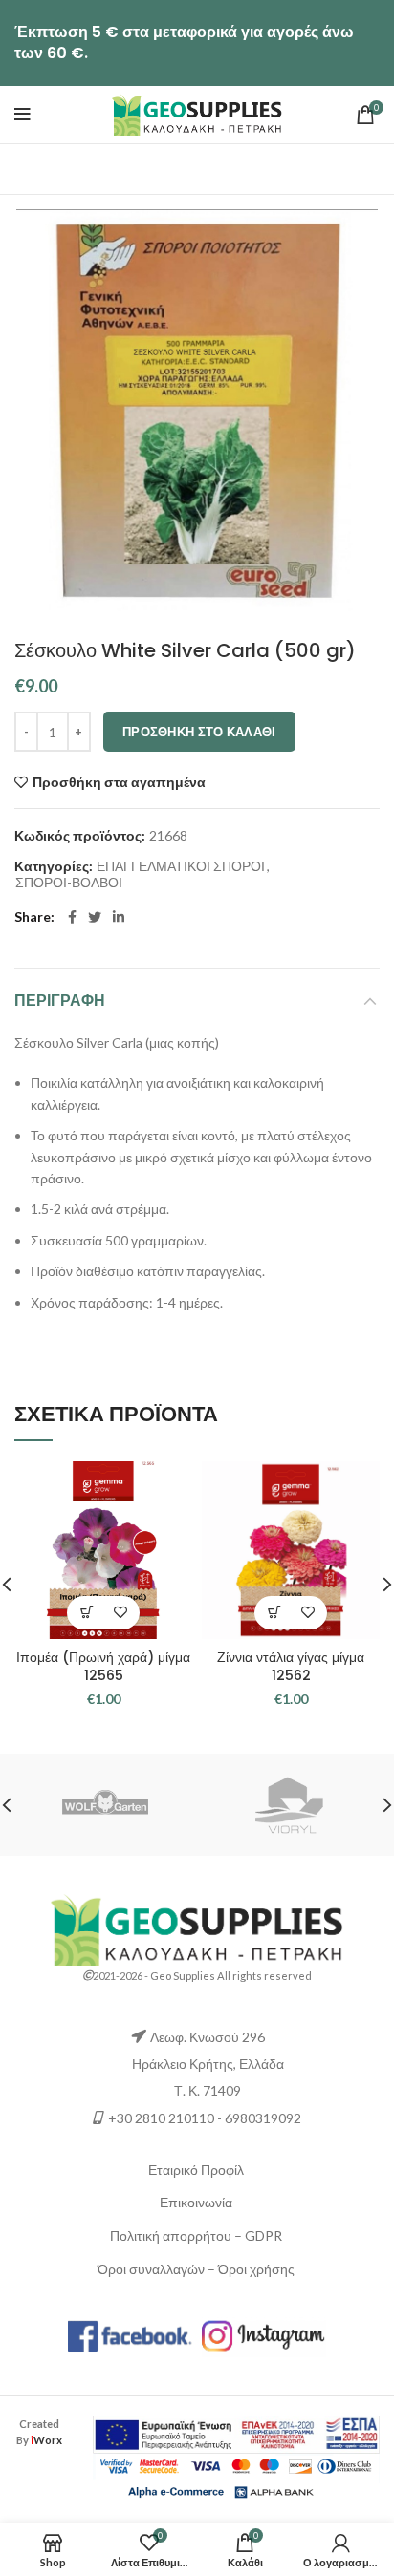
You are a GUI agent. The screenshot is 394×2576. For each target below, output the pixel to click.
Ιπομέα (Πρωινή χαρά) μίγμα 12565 (103, 1667)
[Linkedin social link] (119, 917)
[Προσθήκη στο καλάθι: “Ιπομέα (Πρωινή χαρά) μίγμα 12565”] (87, 1613)
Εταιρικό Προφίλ (196, 2170)
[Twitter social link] (95, 917)
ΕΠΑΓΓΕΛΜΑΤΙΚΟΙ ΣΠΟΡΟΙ (181, 866)
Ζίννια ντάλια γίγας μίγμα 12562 (291, 1667)
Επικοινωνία (196, 2202)
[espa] (236, 2433)
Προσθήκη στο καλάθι (199, 732)
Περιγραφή (60, 1001)
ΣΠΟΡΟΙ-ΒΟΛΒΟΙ (69, 883)
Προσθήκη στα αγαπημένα (119, 782)
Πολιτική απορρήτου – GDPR (196, 2235)
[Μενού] (22, 115)
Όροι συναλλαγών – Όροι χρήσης (196, 2269)
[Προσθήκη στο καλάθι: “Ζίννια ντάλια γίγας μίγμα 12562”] (274, 1613)
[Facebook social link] (72, 917)
